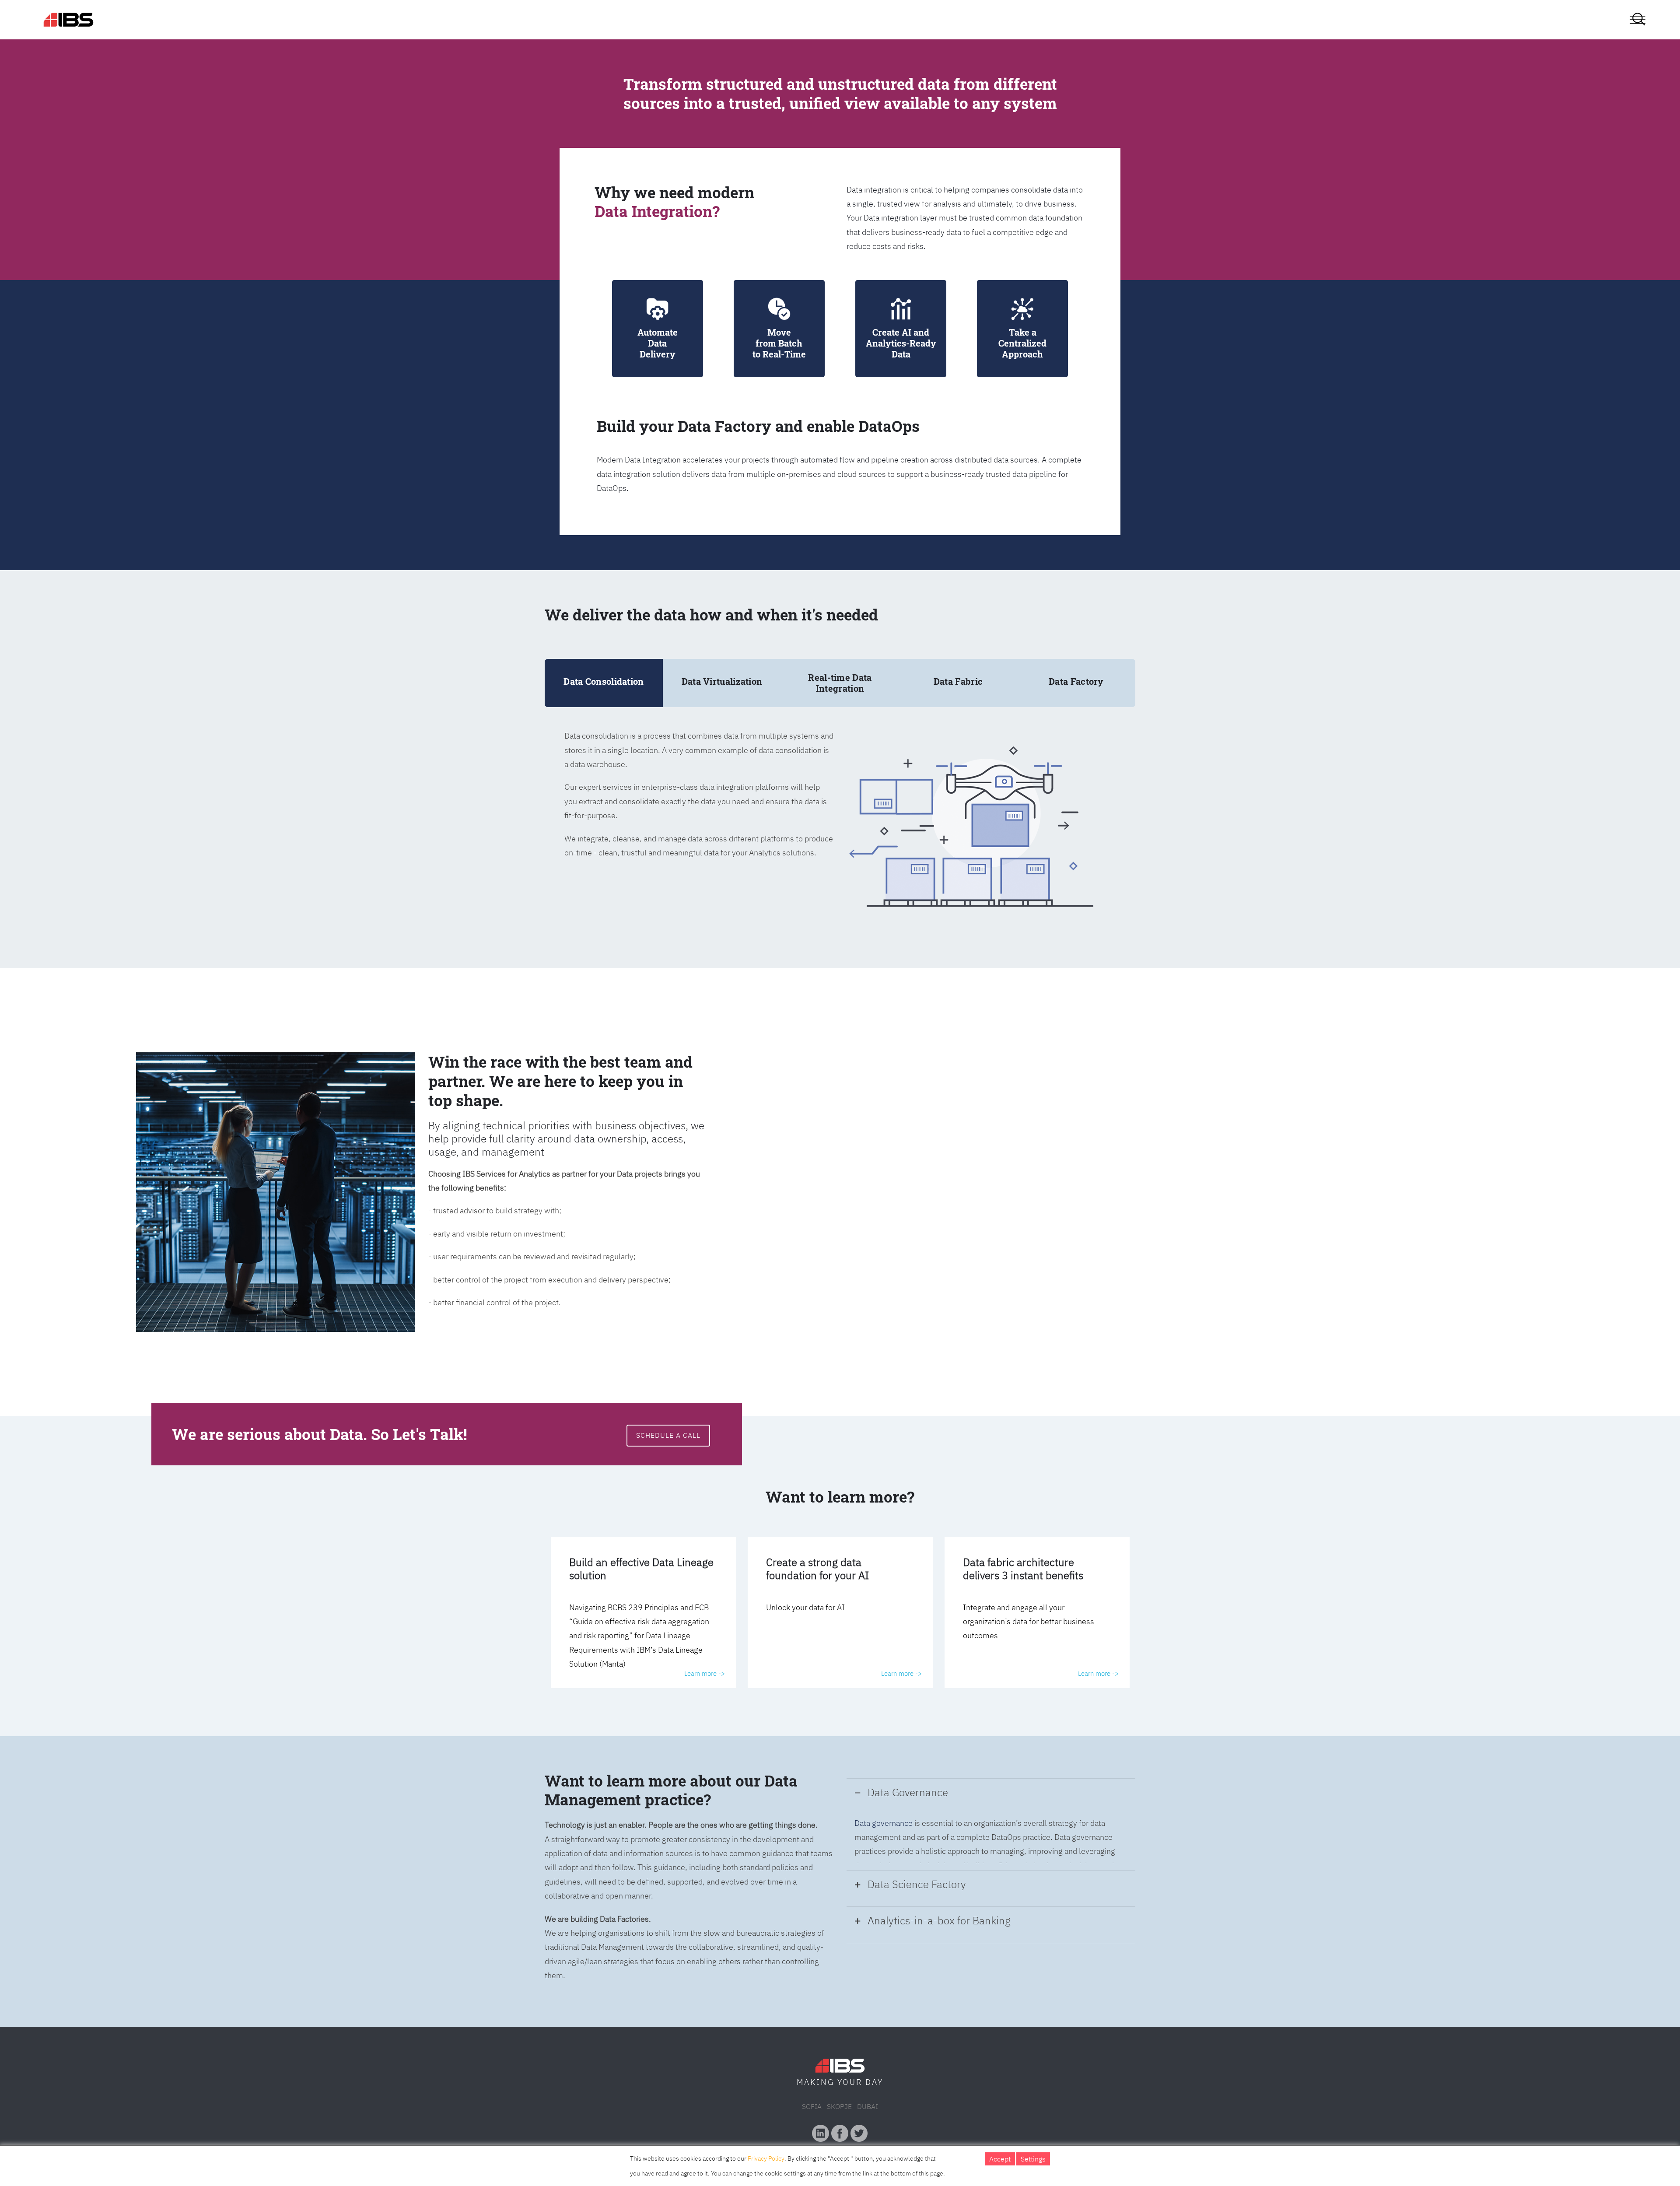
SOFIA (812, 2106)
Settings (1033, 2159)
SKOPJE (839, 2106)
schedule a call (668, 1435)
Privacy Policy (766, 2158)
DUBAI (868, 2106)
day (874, 2082)
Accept (1000, 2159)
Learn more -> (705, 1673)
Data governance (884, 1823)
